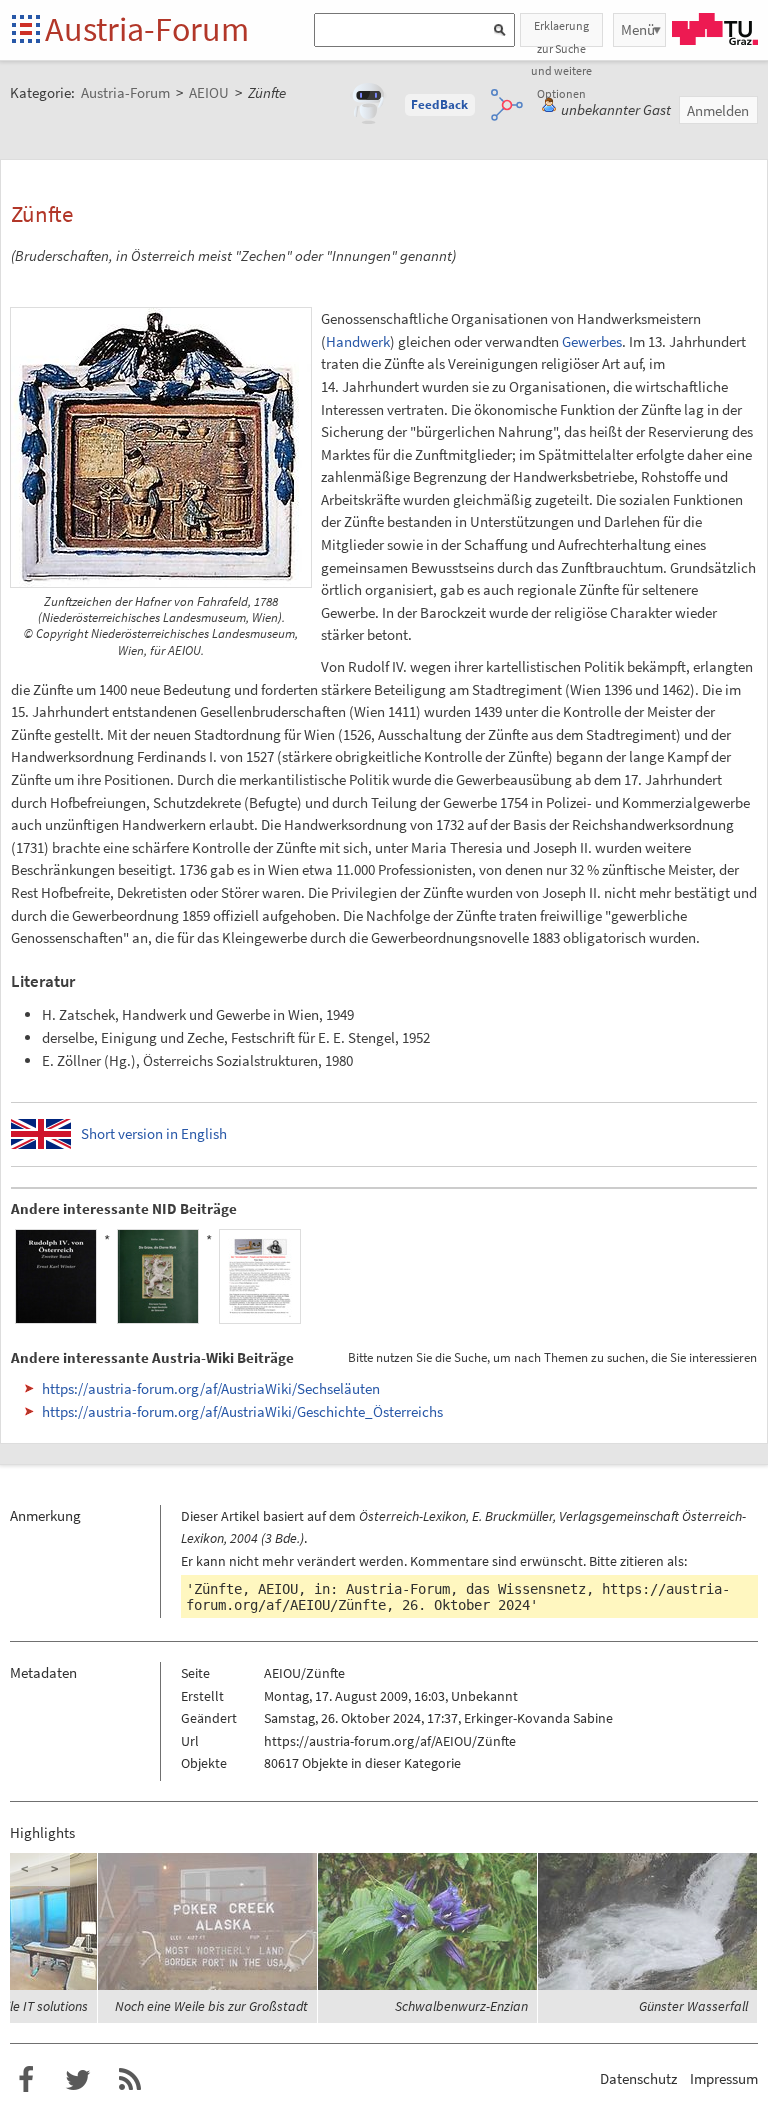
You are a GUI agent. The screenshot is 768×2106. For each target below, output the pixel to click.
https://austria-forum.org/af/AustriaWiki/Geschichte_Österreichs (242, 1411)
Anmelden (718, 110)
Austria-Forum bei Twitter (78, 2080)
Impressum (724, 2078)
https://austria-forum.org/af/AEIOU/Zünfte (390, 1741)
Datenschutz (638, 2078)
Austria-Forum (147, 29)
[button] (440, 105)
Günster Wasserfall (693, 2006)
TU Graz (715, 29)
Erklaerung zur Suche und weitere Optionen (561, 32)
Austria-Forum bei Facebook (26, 2080)
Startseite (27, 30)
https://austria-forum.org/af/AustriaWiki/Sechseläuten (211, 1388)
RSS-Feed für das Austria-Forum (130, 2080)
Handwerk (358, 341)
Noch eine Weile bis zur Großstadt (211, 2006)
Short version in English (154, 1133)
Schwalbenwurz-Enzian (461, 2006)
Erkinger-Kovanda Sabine (538, 1718)
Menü (638, 29)
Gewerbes (592, 341)
